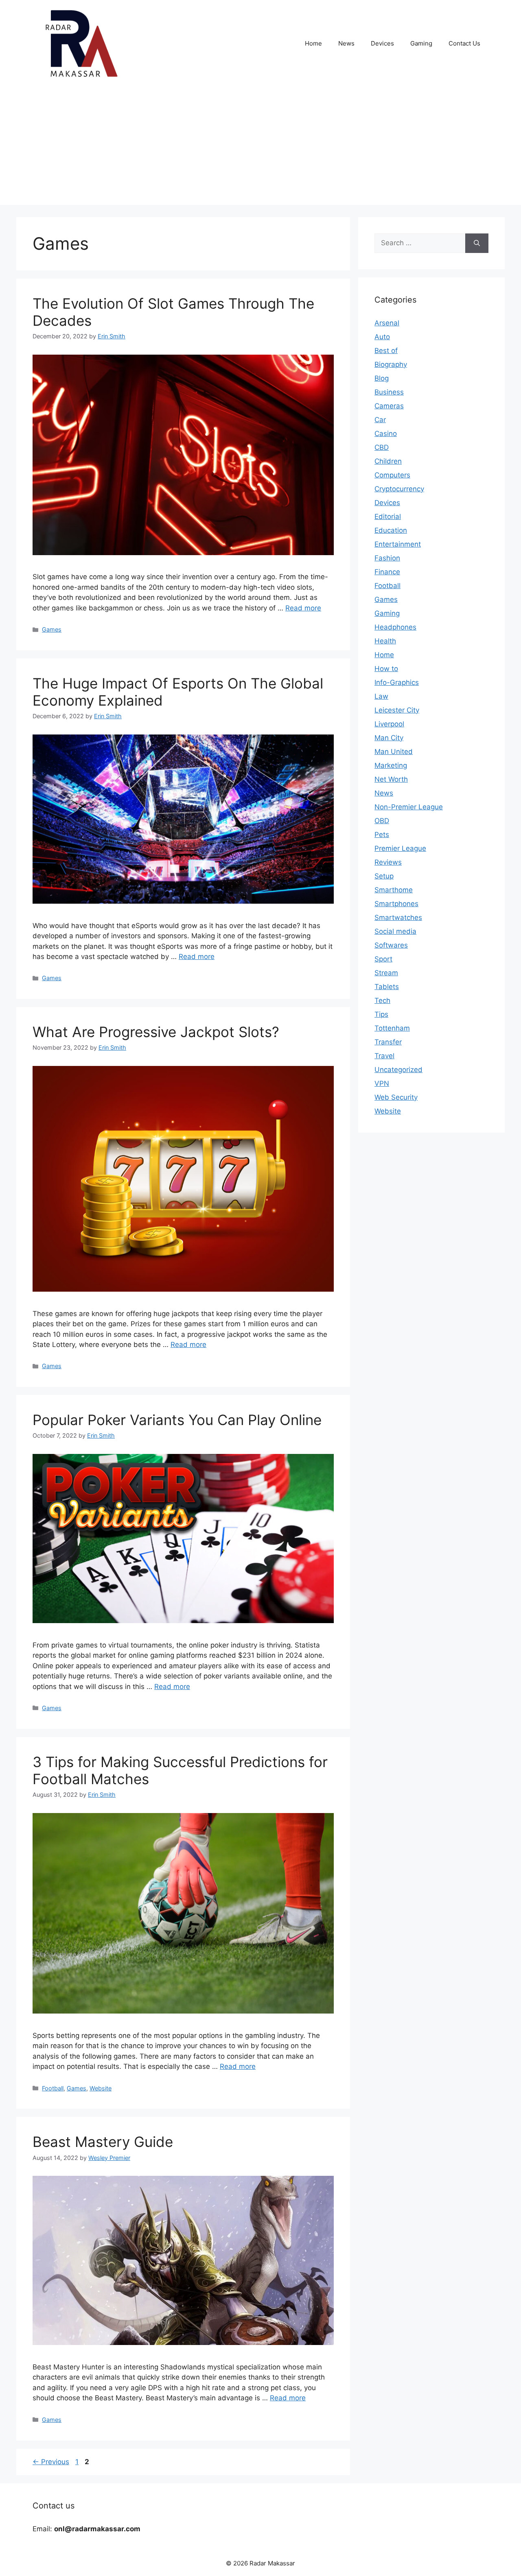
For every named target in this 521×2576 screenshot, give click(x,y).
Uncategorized (398, 1070)
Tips (381, 1014)
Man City (389, 738)
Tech (382, 1000)
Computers (392, 475)
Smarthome (394, 890)
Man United (394, 752)
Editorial (388, 517)
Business (389, 392)
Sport (383, 959)
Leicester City (397, 710)
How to (386, 669)
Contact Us (464, 43)
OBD (382, 821)
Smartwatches (398, 918)
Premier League (400, 848)
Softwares (391, 945)
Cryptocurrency (399, 489)
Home (313, 43)
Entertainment (398, 544)
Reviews (388, 862)
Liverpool (389, 724)
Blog (382, 378)
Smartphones (396, 904)
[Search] (477, 243)
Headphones (395, 627)
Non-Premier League (409, 807)
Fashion (387, 558)
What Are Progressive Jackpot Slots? (156, 1032)
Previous (51, 2462)
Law (381, 696)
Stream (386, 973)
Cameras (389, 406)
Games (52, 629)
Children (388, 461)
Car (380, 420)
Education (391, 530)
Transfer (388, 1042)
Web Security (396, 1097)
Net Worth (391, 779)
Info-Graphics (397, 682)
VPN (382, 1083)
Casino (386, 434)
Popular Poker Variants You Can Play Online (177, 1420)
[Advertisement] (260, 148)
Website (101, 2088)
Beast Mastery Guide (103, 2142)
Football (53, 2088)
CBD (382, 447)
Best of (386, 351)
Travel (384, 1056)
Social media (395, 931)
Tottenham (392, 1028)
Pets (382, 835)
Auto (382, 337)
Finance (387, 572)
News (346, 43)
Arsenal (387, 323)
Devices (382, 43)
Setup (384, 876)
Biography (391, 364)
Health (385, 641)
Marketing (391, 765)
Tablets (387, 987)
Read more (303, 608)
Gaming (421, 43)
